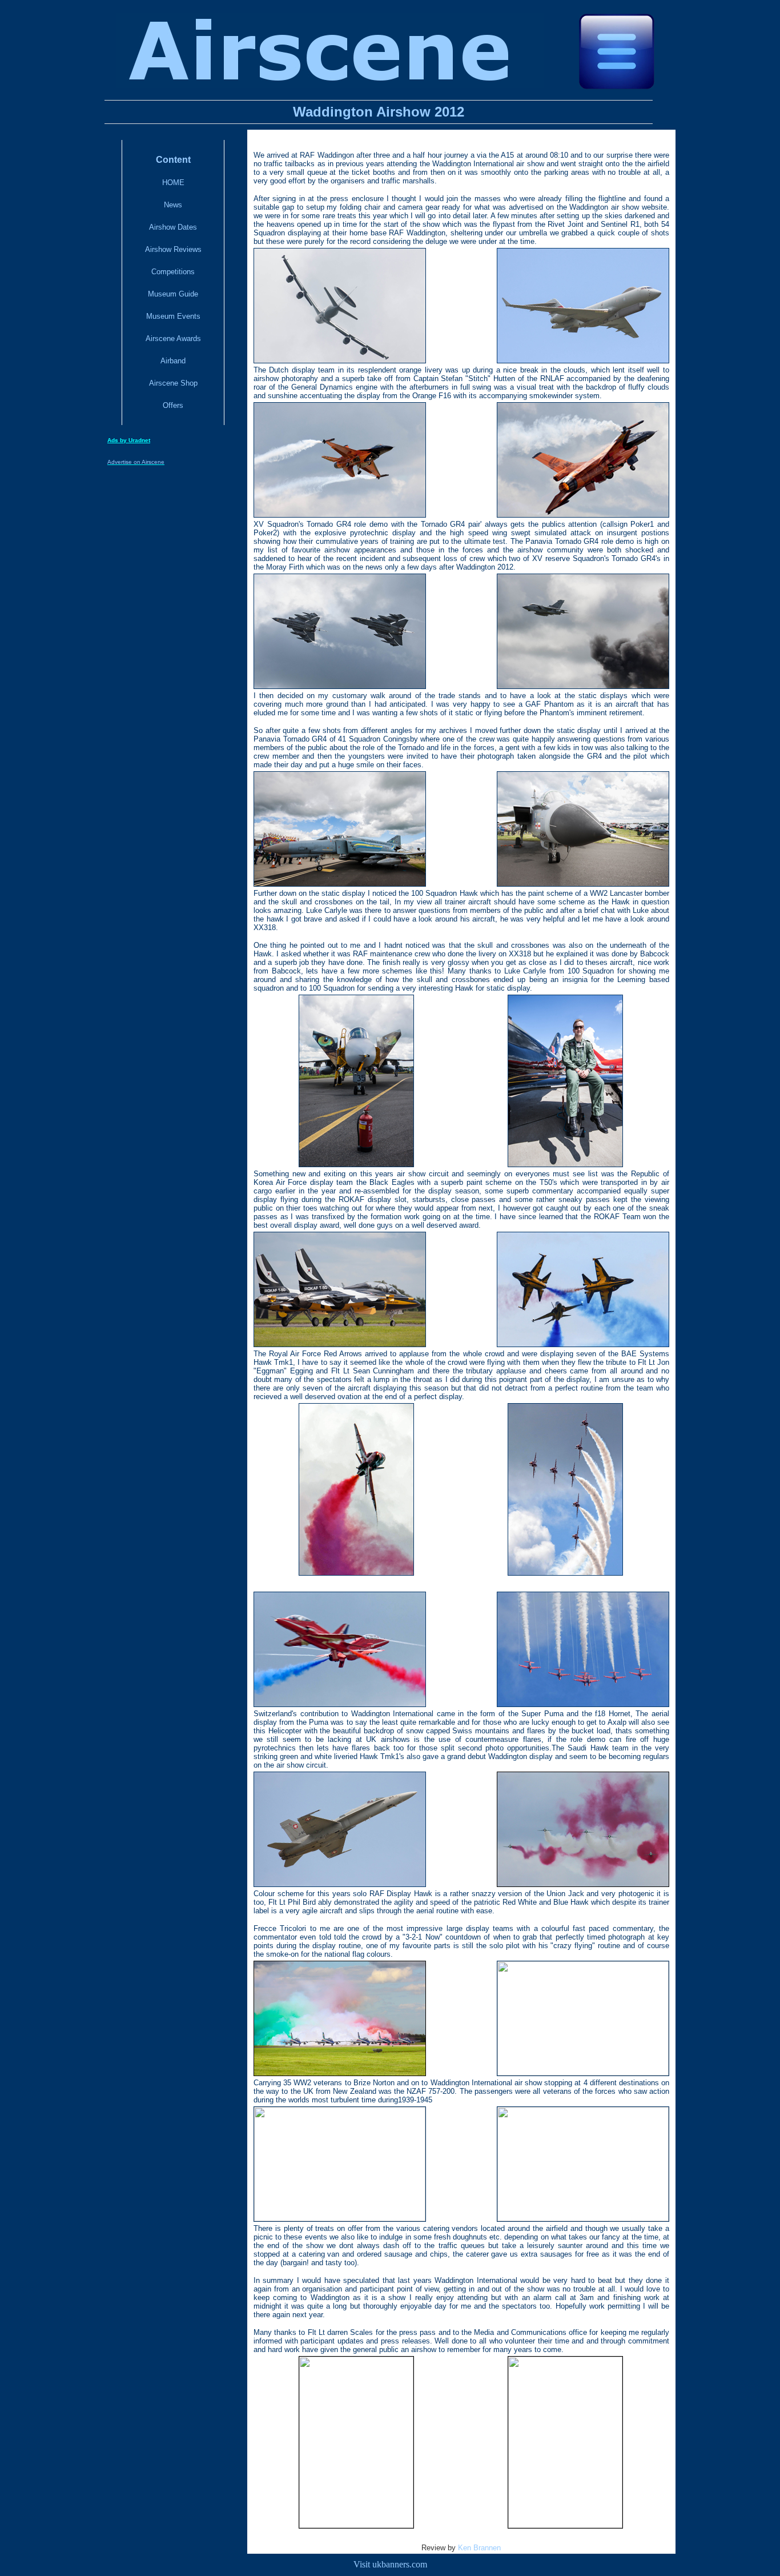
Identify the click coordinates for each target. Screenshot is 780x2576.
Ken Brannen (479, 2548)
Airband (173, 361)
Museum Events (173, 316)
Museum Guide (173, 294)
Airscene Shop (173, 383)
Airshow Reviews (173, 249)
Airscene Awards (173, 338)
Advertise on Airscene (136, 462)
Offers (173, 405)
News (173, 205)
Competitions (173, 272)
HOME (173, 183)
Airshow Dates (173, 227)
